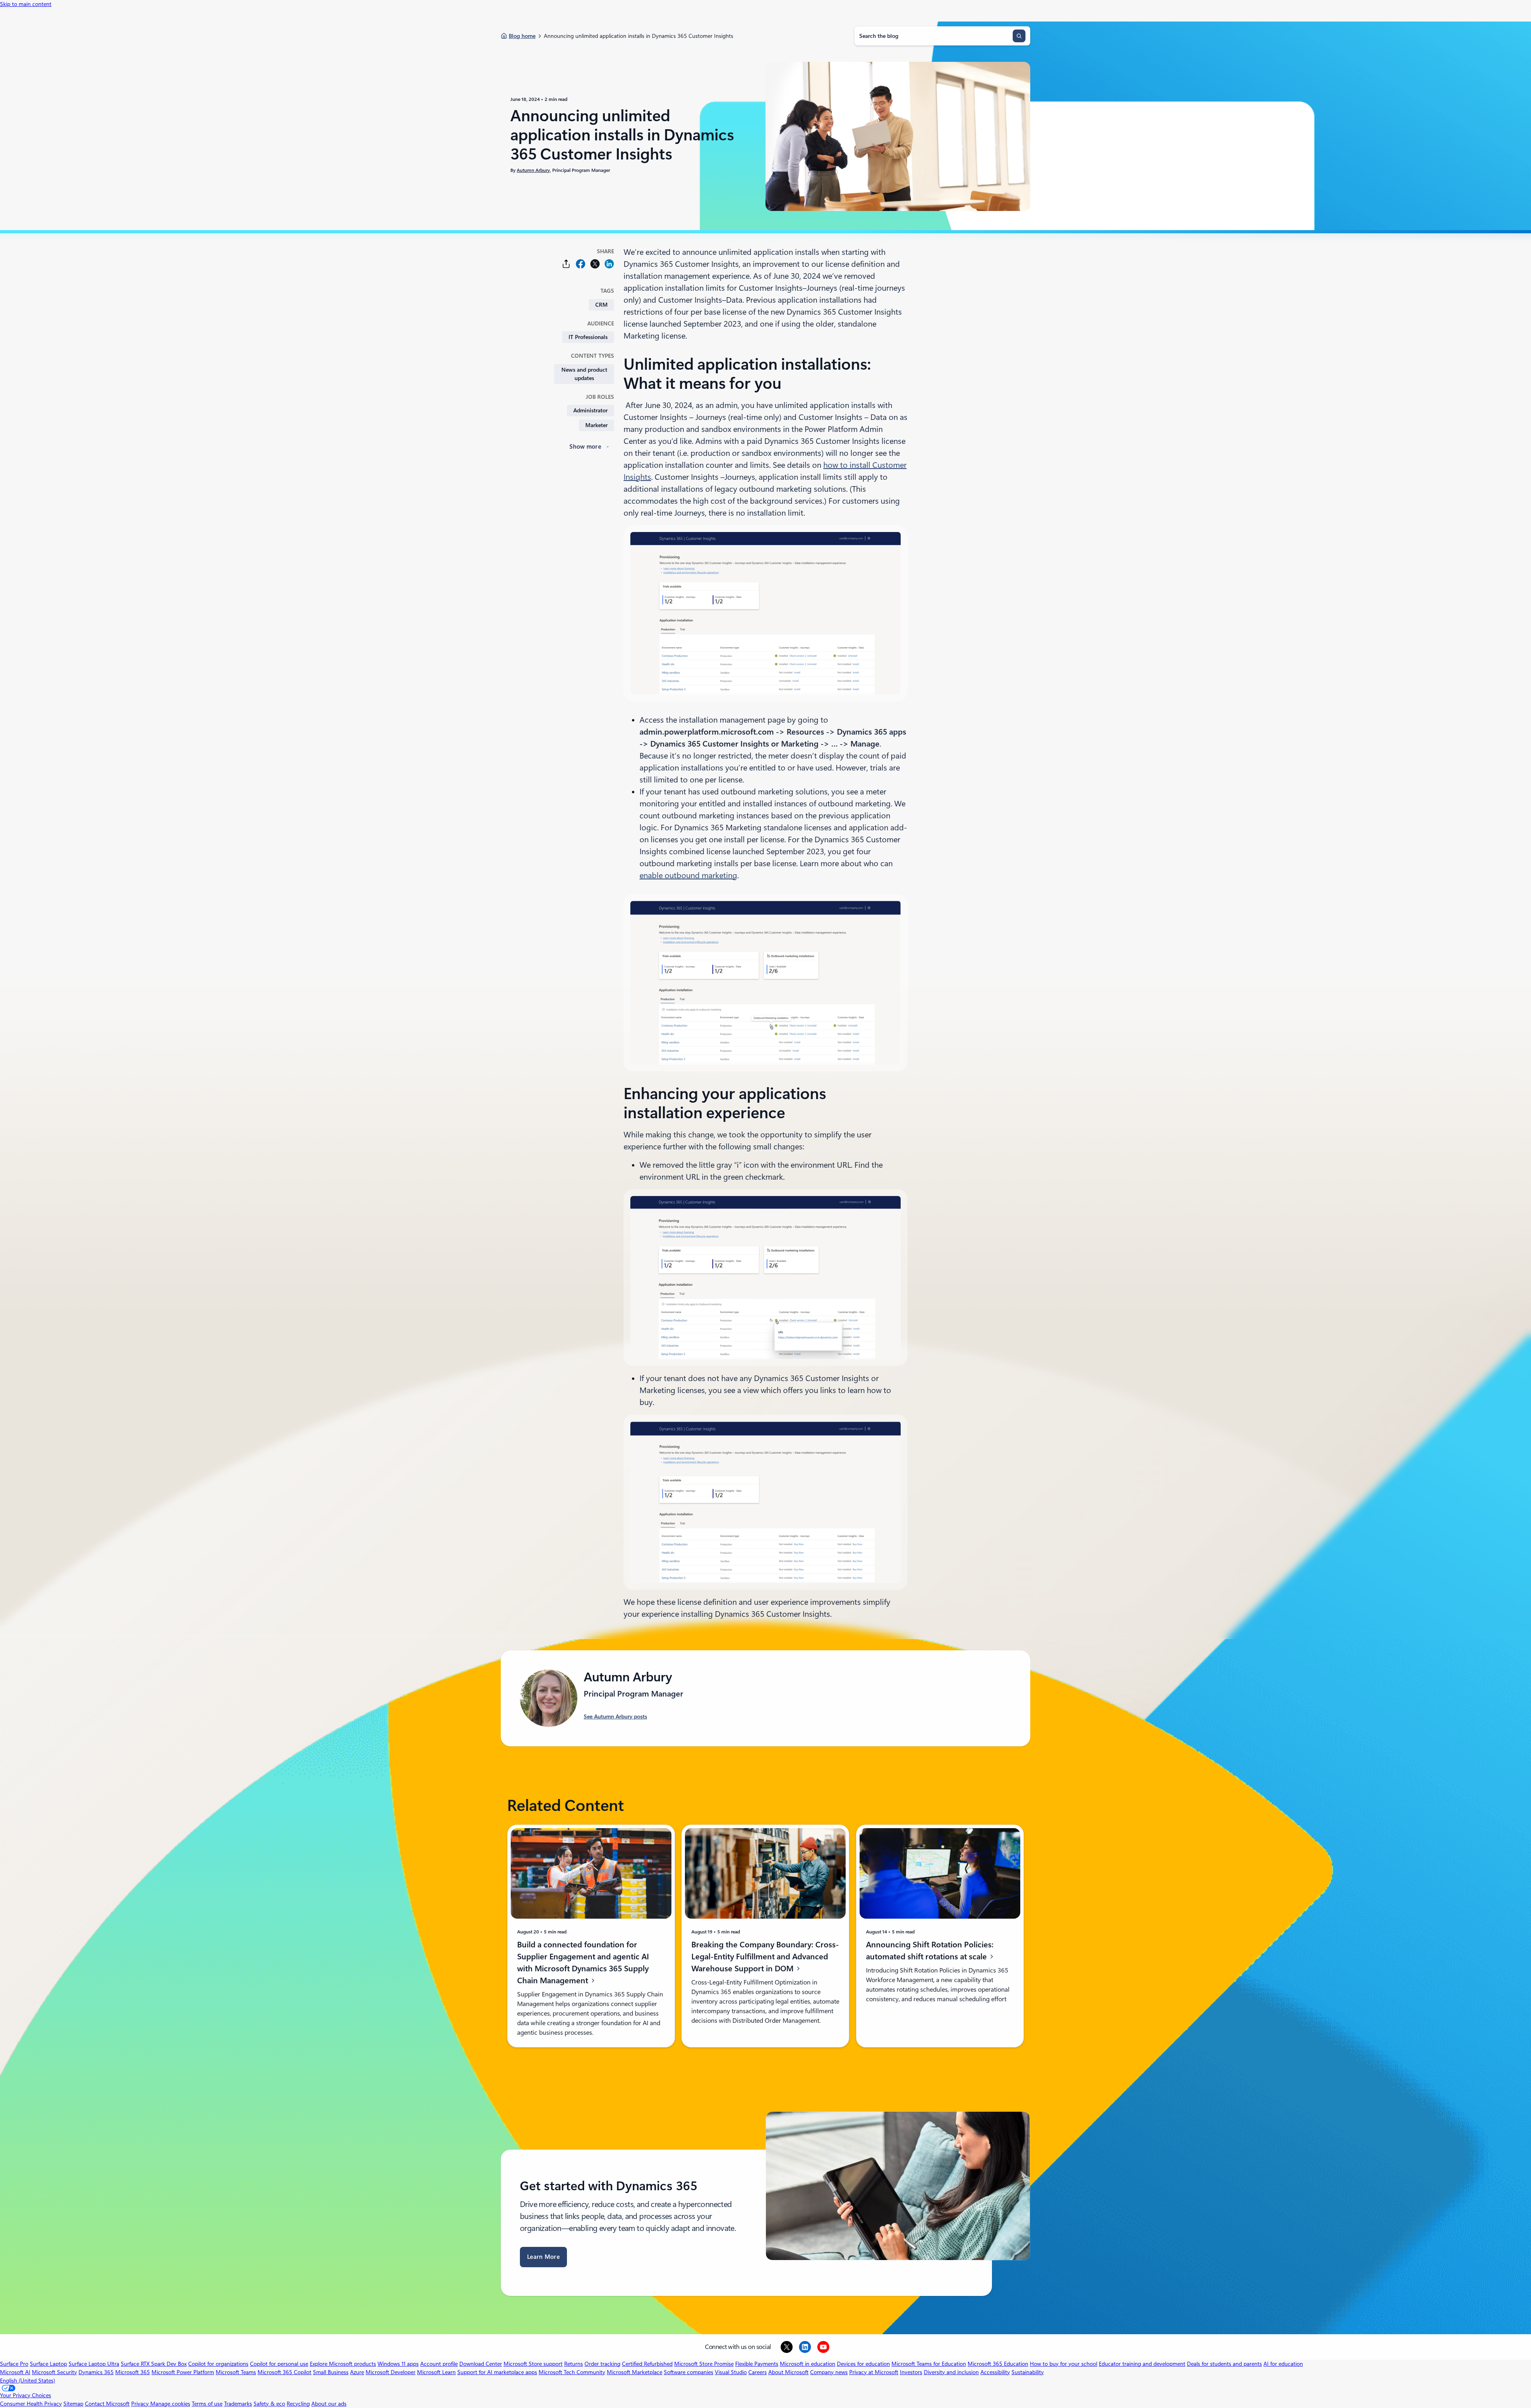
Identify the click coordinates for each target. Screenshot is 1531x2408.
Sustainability (1028, 2372)
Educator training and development (1142, 2364)
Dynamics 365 (96, 2372)
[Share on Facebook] (581, 264)
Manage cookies (170, 2404)
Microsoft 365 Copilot (284, 2372)
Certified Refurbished (647, 2364)
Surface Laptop (48, 2364)
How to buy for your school (1064, 2364)
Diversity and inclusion (951, 2372)
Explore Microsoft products (343, 2364)
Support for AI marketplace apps (497, 2372)
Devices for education (863, 2364)
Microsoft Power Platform (183, 2372)
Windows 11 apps (398, 2364)
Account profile (439, 2364)
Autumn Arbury (533, 170)
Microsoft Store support (533, 2364)
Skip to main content (26, 4)
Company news (829, 2372)
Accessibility (995, 2372)
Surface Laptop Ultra (94, 2364)
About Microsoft (788, 2372)
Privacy (141, 2404)
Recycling (298, 2404)
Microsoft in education (808, 2364)
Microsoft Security (54, 2372)
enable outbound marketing (688, 875)
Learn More (543, 2257)
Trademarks (238, 2404)
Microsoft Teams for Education (929, 2364)
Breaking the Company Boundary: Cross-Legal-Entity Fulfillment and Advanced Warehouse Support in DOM (765, 1957)
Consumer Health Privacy (31, 2404)
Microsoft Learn (436, 2372)
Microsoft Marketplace (635, 2372)
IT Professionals (588, 337)
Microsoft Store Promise (704, 2364)
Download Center (481, 2364)
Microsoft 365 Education (998, 2364)
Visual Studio (731, 2372)
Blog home (522, 36)
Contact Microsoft (107, 2404)
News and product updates (584, 374)
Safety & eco (269, 2404)
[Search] (1019, 36)
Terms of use (207, 2404)
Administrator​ (590, 410)
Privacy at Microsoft (874, 2372)
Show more (585, 447)
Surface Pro (14, 2364)
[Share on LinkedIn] (609, 264)
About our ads (329, 2404)
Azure (357, 2372)
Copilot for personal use (279, 2364)
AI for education (1283, 2364)
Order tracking (602, 2364)
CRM (601, 305)
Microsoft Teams (236, 2372)
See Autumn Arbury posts (615, 1716)
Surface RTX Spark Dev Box (154, 2364)
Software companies (689, 2372)
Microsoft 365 (133, 2372)
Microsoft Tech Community (572, 2372)
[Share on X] (595, 264)
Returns (574, 2364)
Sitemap (73, 2404)
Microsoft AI (15, 2372)
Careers (758, 2372)
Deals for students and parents (1224, 2364)
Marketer (596, 425)
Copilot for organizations (218, 2364)
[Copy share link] (566, 264)
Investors (911, 2372)
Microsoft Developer (391, 2372)
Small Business (331, 2372)
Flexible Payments (757, 2364)
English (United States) (28, 2380)
